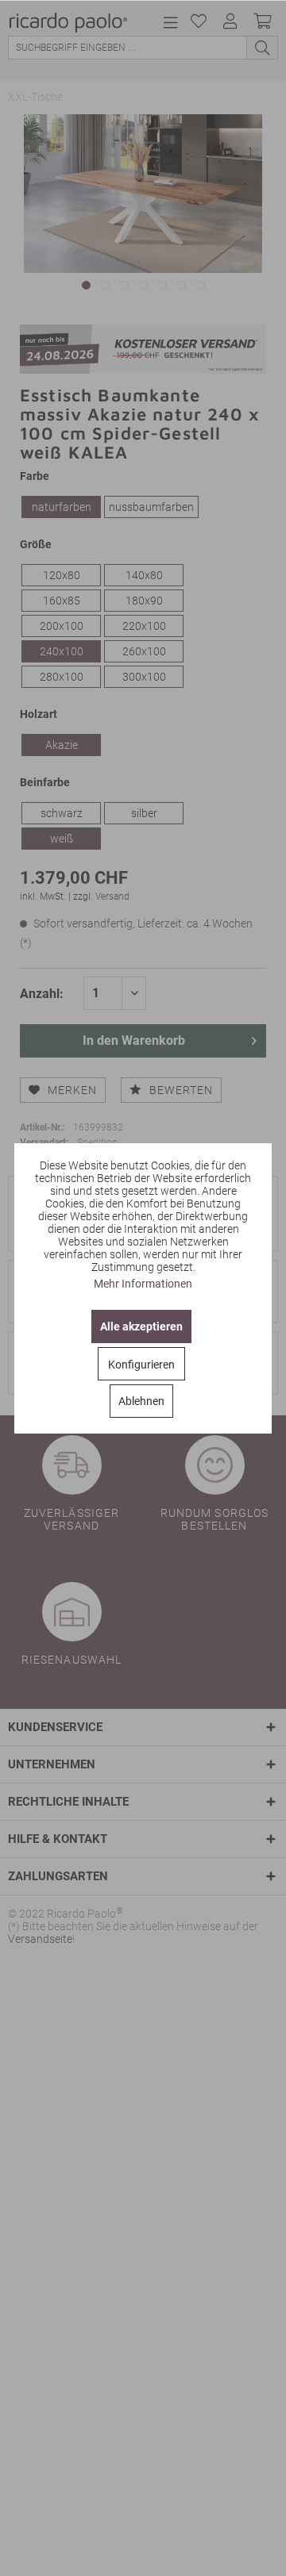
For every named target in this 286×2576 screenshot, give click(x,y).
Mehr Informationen (143, 1284)
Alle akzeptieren (141, 1326)
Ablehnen (141, 1401)
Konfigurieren (141, 1365)
